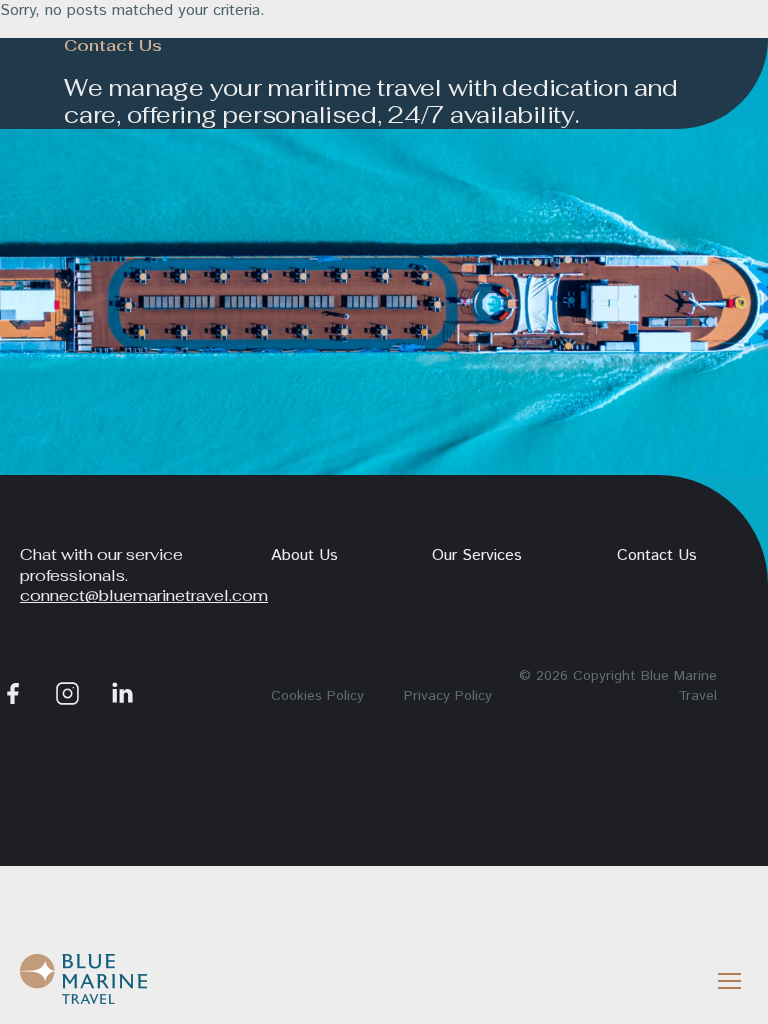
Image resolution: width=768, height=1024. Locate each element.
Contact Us (657, 555)
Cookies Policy (317, 696)
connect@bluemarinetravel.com (144, 595)
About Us (304, 555)
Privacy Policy (448, 696)
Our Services (477, 555)
